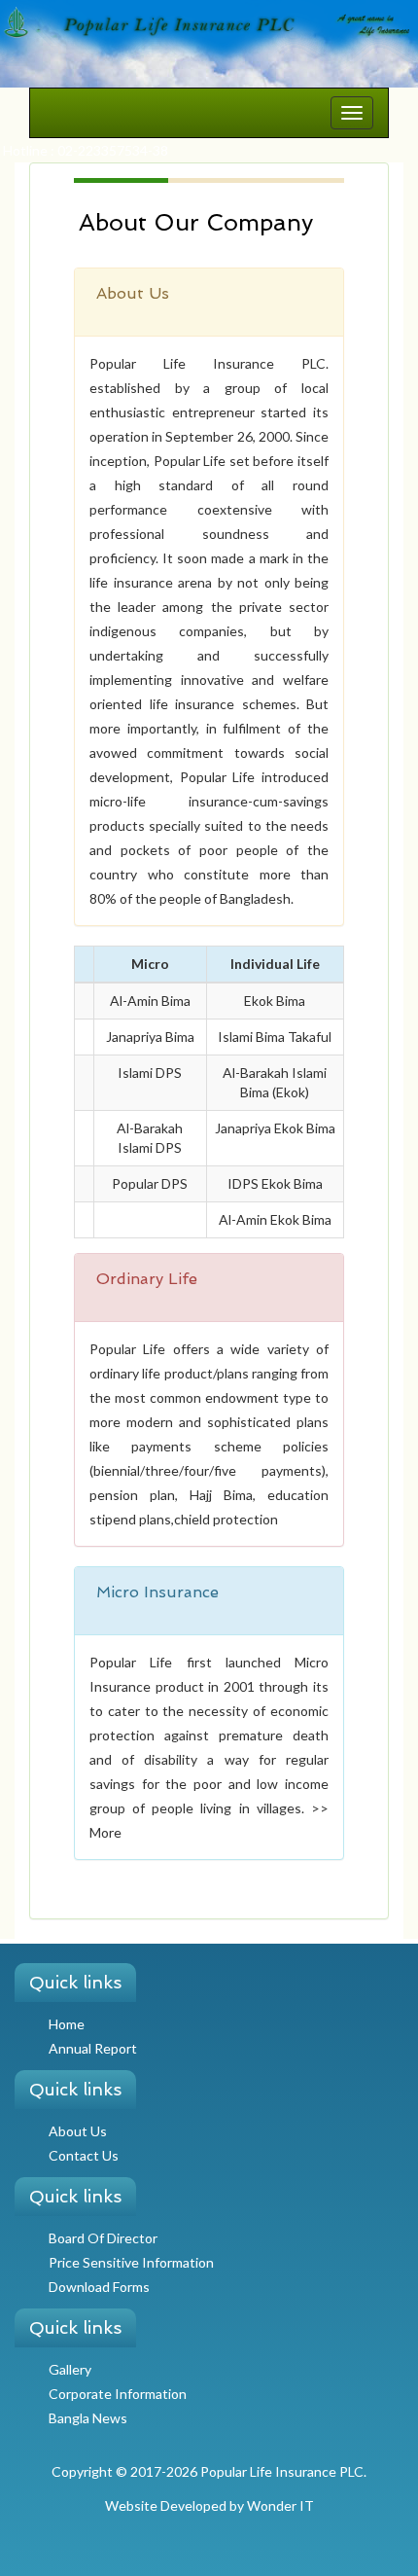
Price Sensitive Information (131, 2262)
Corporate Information (118, 2394)
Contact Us (84, 2155)
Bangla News (88, 2418)
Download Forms (99, 2287)
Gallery (70, 2369)
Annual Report (93, 2048)
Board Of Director (103, 2238)
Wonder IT (280, 2505)
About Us (78, 2131)
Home (67, 2024)
